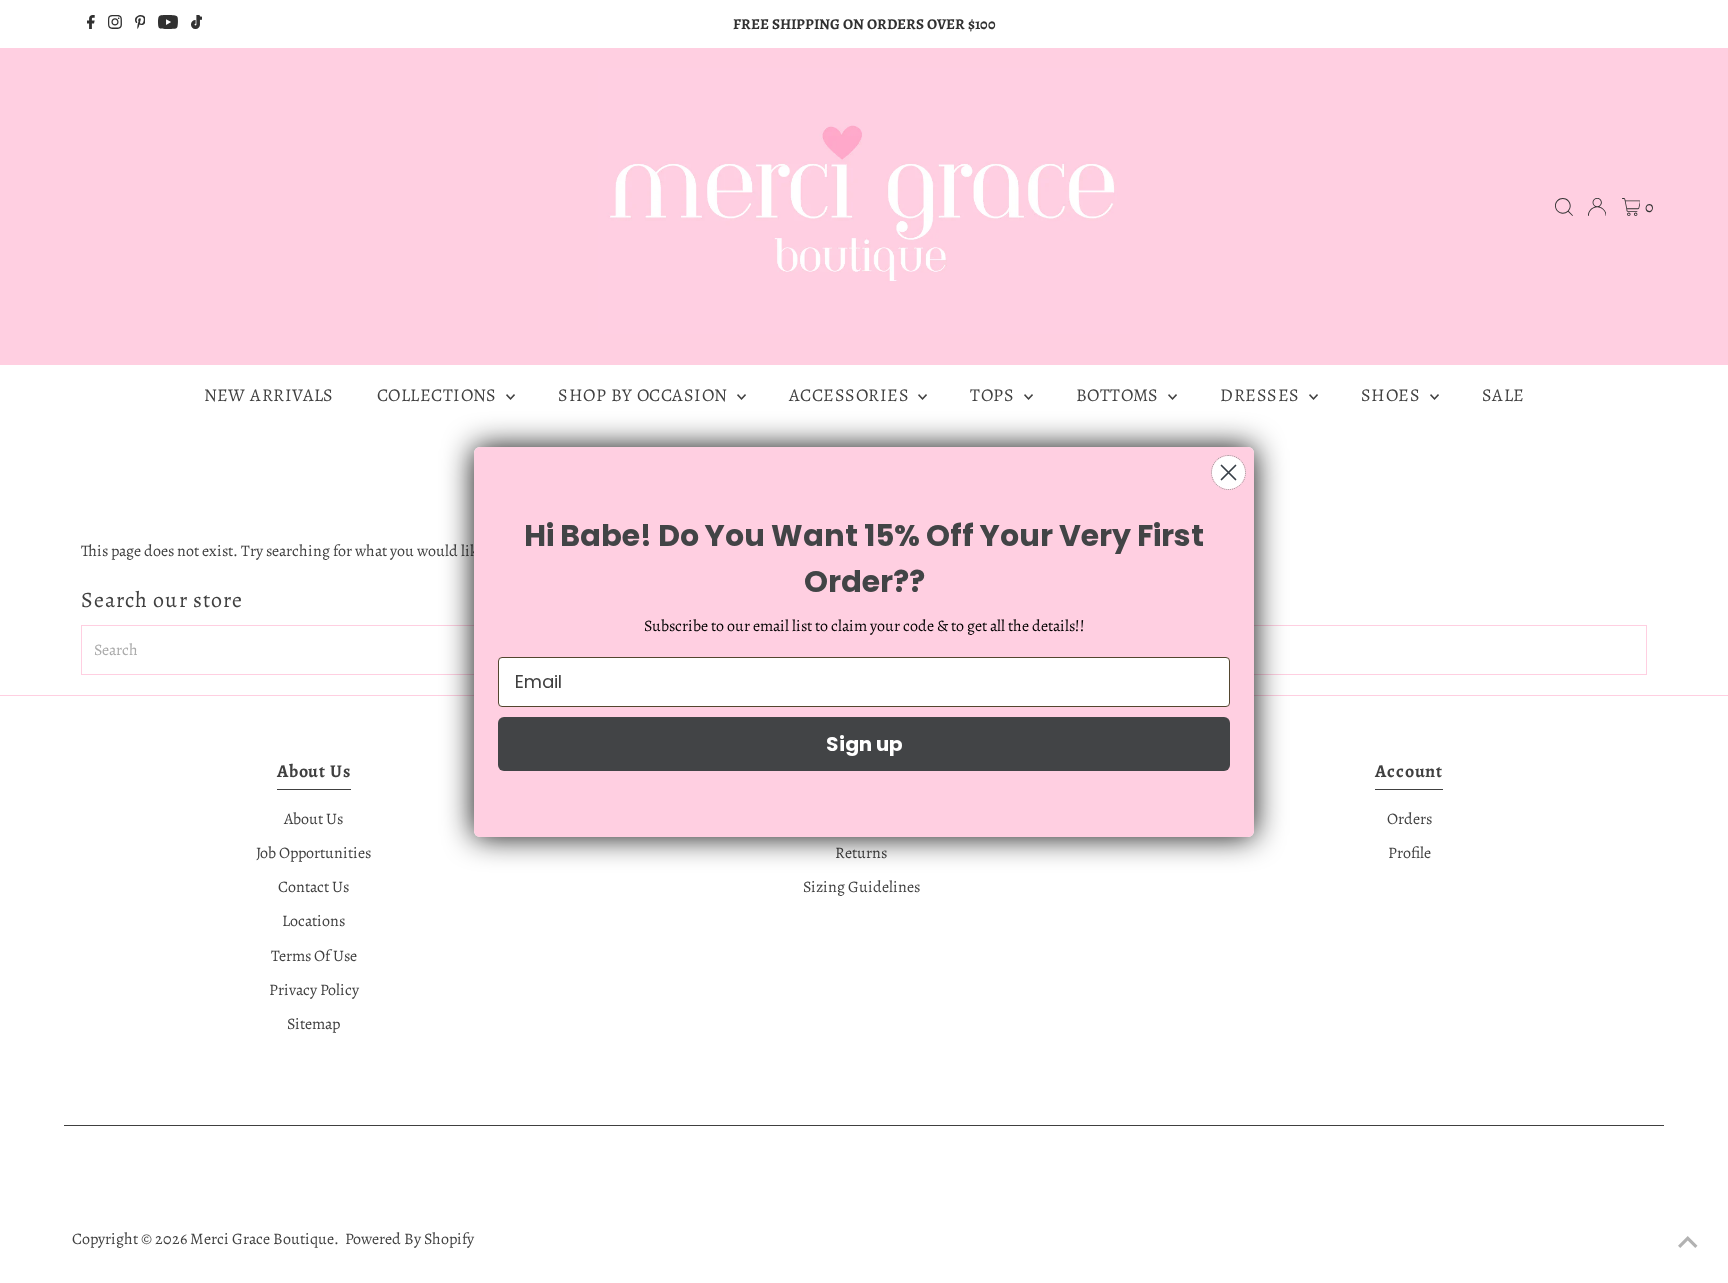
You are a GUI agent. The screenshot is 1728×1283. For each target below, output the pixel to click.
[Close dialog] (1228, 472)
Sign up (864, 744)
